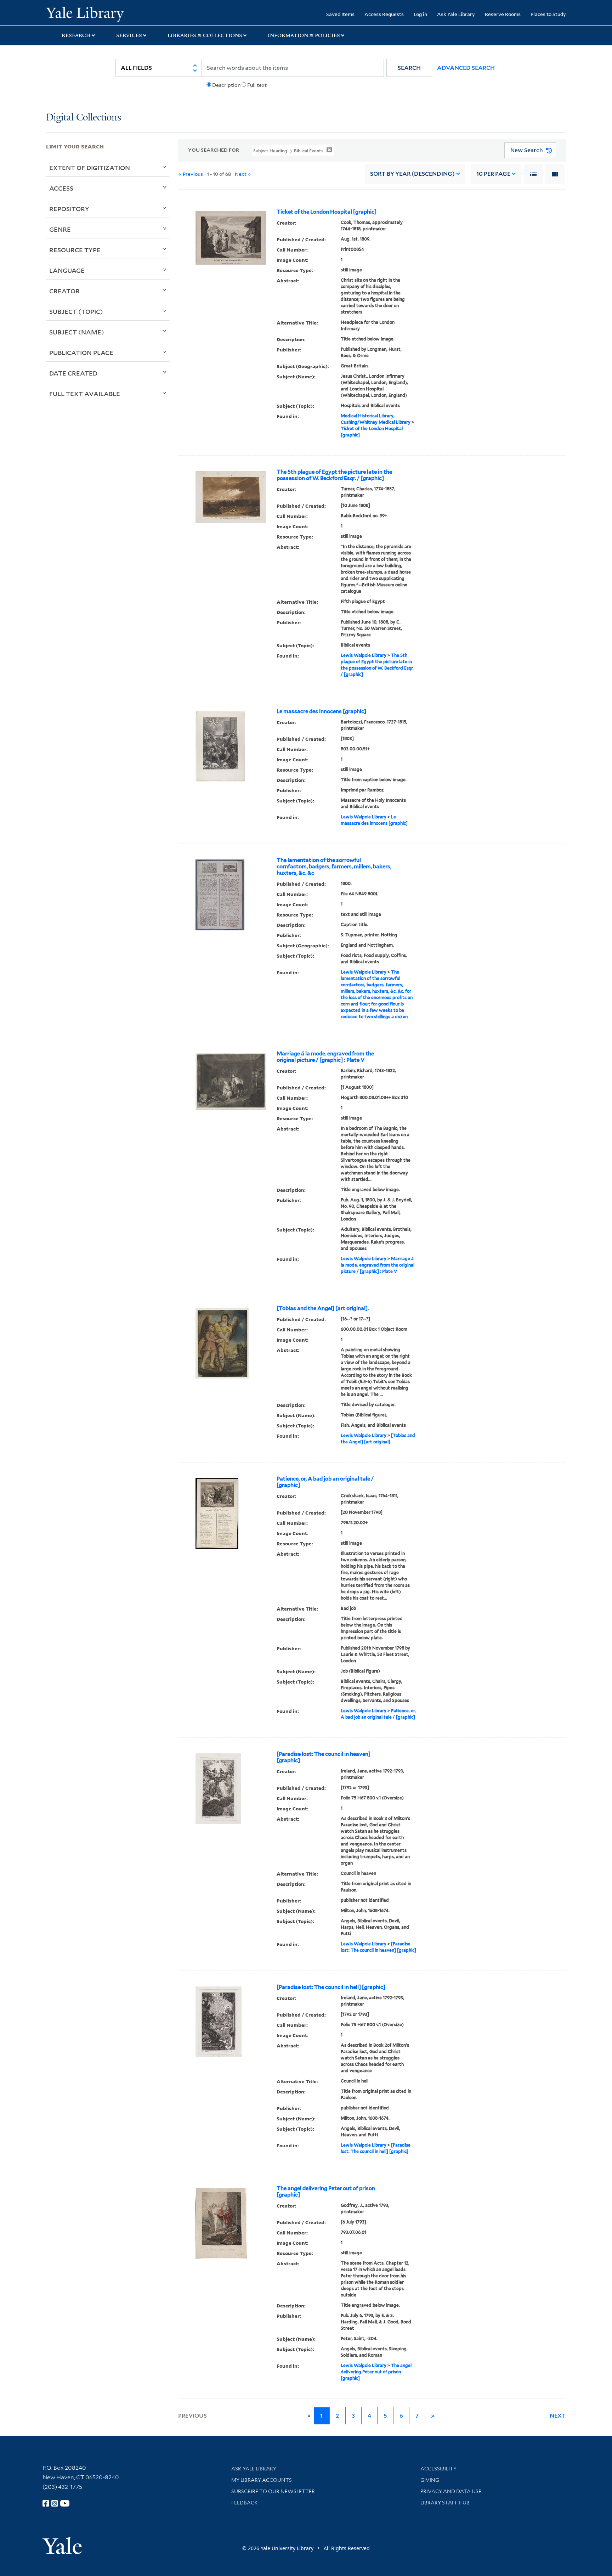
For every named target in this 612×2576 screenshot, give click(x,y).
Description (226, 85)
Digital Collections (84, 118)
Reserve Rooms (503, 14)
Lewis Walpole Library (364, 655)
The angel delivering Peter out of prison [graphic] (326, 2192)
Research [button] (76, 35)
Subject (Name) (77, 332)
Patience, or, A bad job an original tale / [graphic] (325, 1482)
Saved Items (340, 14)
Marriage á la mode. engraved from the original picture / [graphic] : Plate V (325, 1057)
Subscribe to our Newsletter (273, 2491)
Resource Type (75, 250)
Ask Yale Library (456, 14)
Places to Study (548, 14)
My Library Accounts (262, 2480)
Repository (69, 209)
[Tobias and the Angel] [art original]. (323, 1308)
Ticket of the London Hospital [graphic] (327, 212)
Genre (60, 229)
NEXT (558, 2416)
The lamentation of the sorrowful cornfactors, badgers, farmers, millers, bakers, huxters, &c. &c (334, 867)
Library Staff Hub (445, 2503)
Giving (430, 2480)
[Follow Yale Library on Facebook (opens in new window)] (46, 2503)
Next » (243, 174)
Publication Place (81, 353)
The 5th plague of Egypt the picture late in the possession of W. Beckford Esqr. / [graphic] (334, 475)
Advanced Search (466, 68)
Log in (420, 14)
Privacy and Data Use (451, 2491)
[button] (409, 68)
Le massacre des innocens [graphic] (321, 711)
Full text (257, 85)
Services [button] (129, 35)
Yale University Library (85, 13)
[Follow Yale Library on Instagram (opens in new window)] (55, 2503)
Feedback (245, 2503)
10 (493, 174)
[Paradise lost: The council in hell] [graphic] (331, 1987)
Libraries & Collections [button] (205, 35)
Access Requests (384, 14)
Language (67, 270)
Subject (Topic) (76, 311)
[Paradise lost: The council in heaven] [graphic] (324, 1757)
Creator (64, 291)
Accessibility (438, 2469)
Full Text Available (85, 394)
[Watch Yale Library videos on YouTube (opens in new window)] (65, 2503)
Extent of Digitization (90, 168)
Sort (412, 174)
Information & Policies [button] (304, 35)
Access (61, 188)
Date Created (73, 373)
